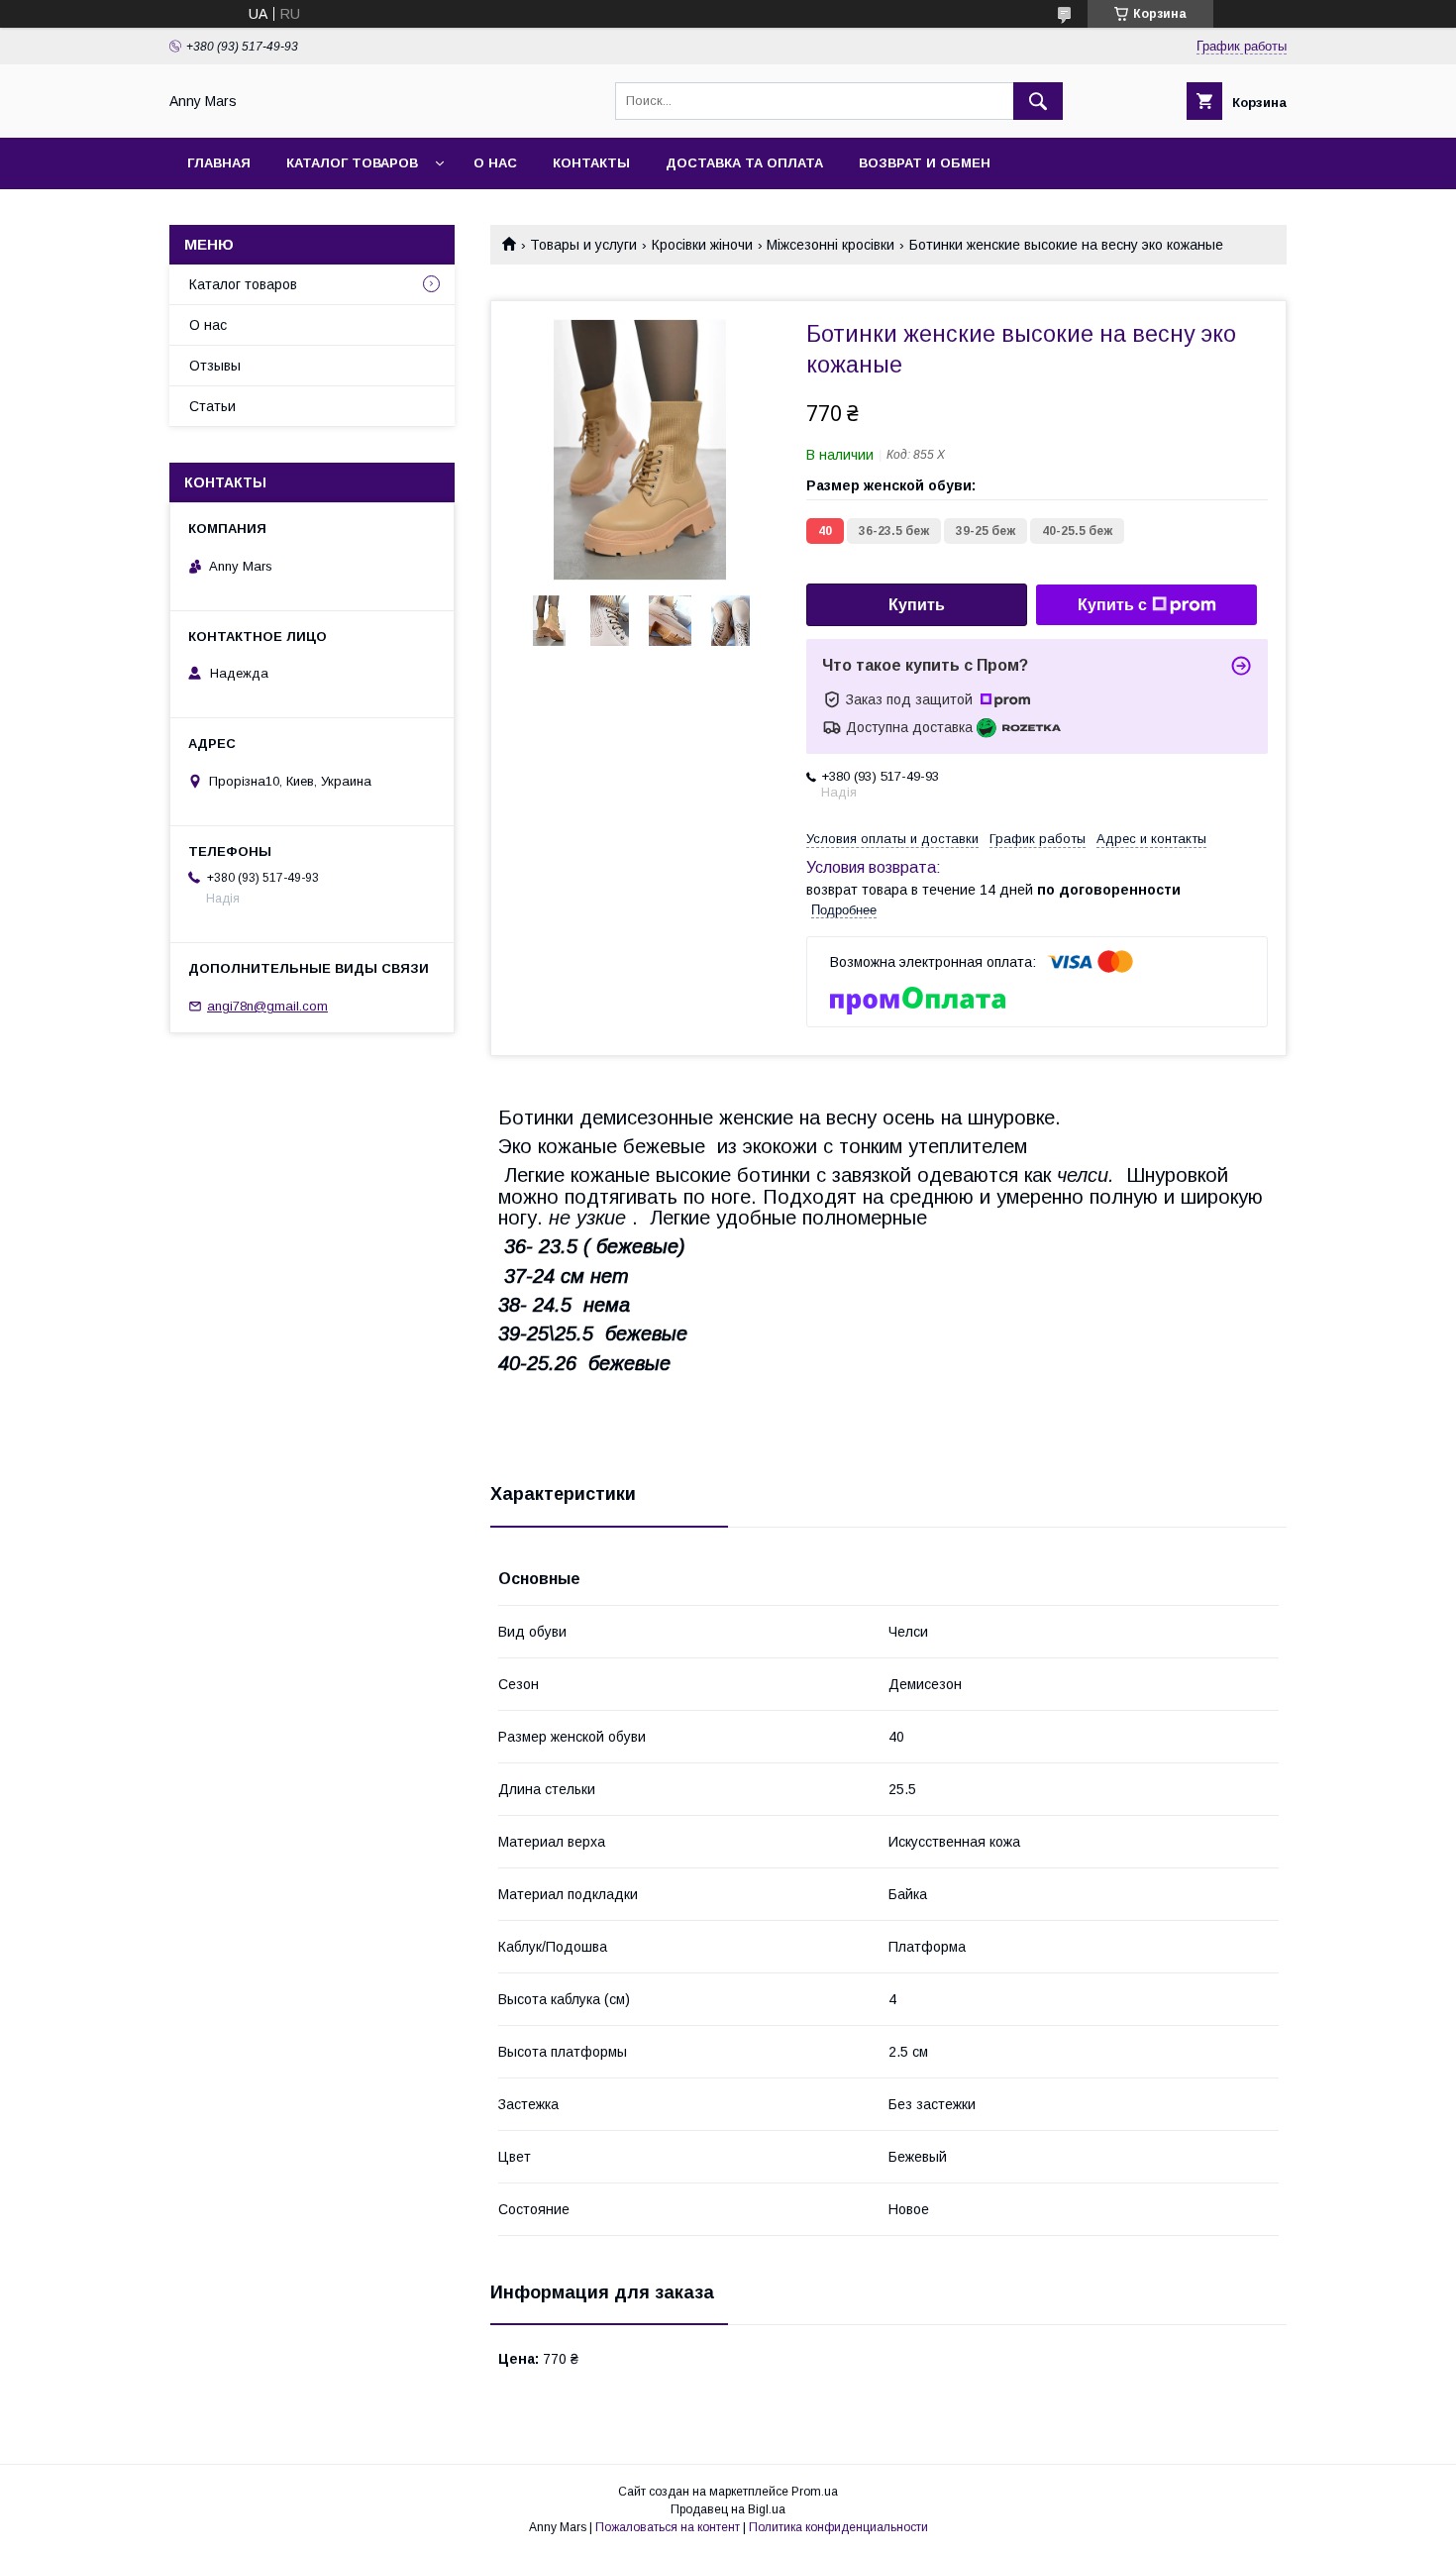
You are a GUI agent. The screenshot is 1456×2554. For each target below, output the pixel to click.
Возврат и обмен (925, 163)
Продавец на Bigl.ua (728, 2509)
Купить (917, 605)
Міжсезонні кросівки (831, 245)
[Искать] (1038, 101)
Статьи (212, 406)
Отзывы (215, 366)
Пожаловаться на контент (668, 2527)
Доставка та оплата (744, 163)
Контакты (591, 163)
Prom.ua (815, 2492)
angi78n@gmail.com (267, 1006)
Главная (219, 163)
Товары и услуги (583, 245)
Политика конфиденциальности (838, 2527)
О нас (495, 163)
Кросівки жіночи (702, 245)
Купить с (1112, 605)
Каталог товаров (352, 163)
